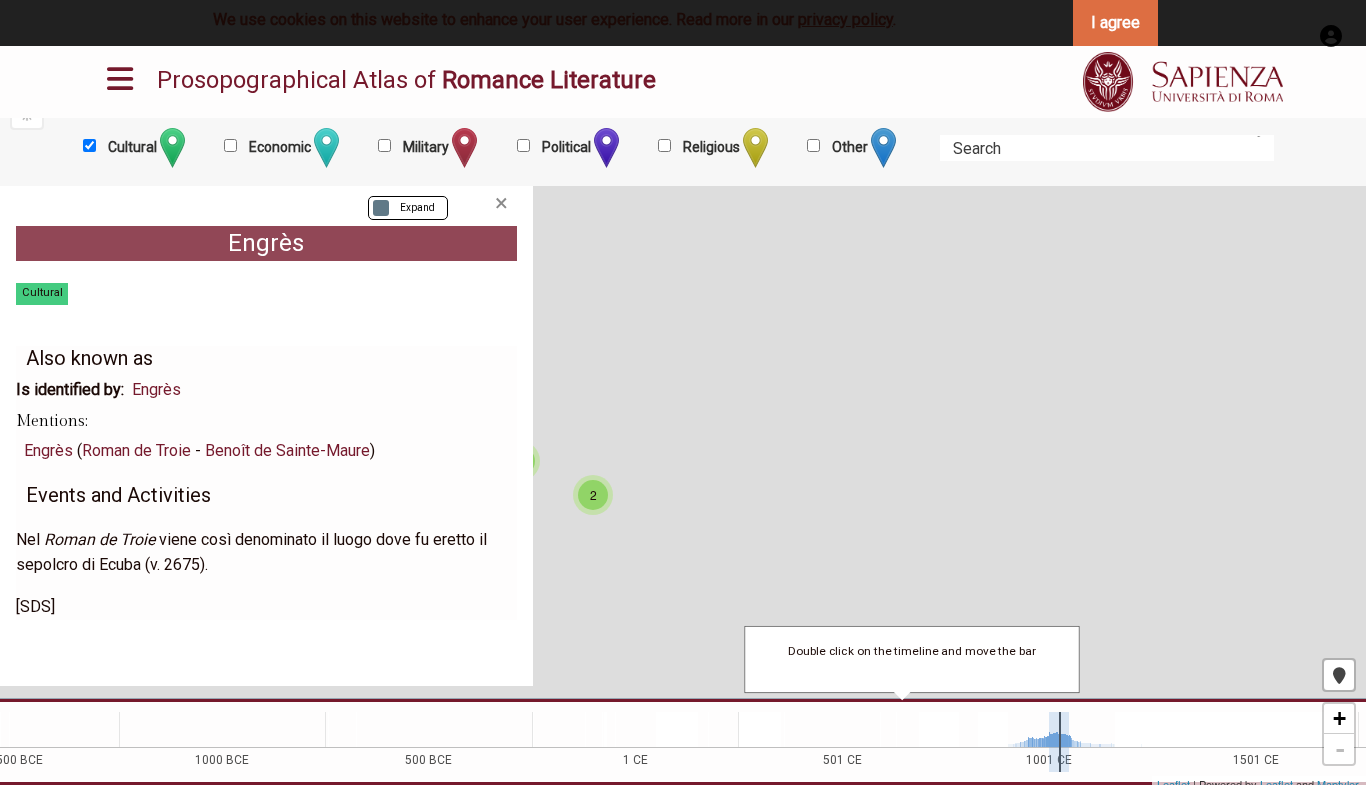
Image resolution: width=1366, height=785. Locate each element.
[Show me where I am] (1339, 675)
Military (426, 147)
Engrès (156, 389)
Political (566, 147)
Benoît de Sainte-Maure (287, 450)
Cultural (132, 147)
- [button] (1340, 749)
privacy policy (845, 19)
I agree (1115, 22)
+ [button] (1339, 718)
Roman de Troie (136, 450)
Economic (280, 147)
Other (850, 147)
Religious (711, 147)
